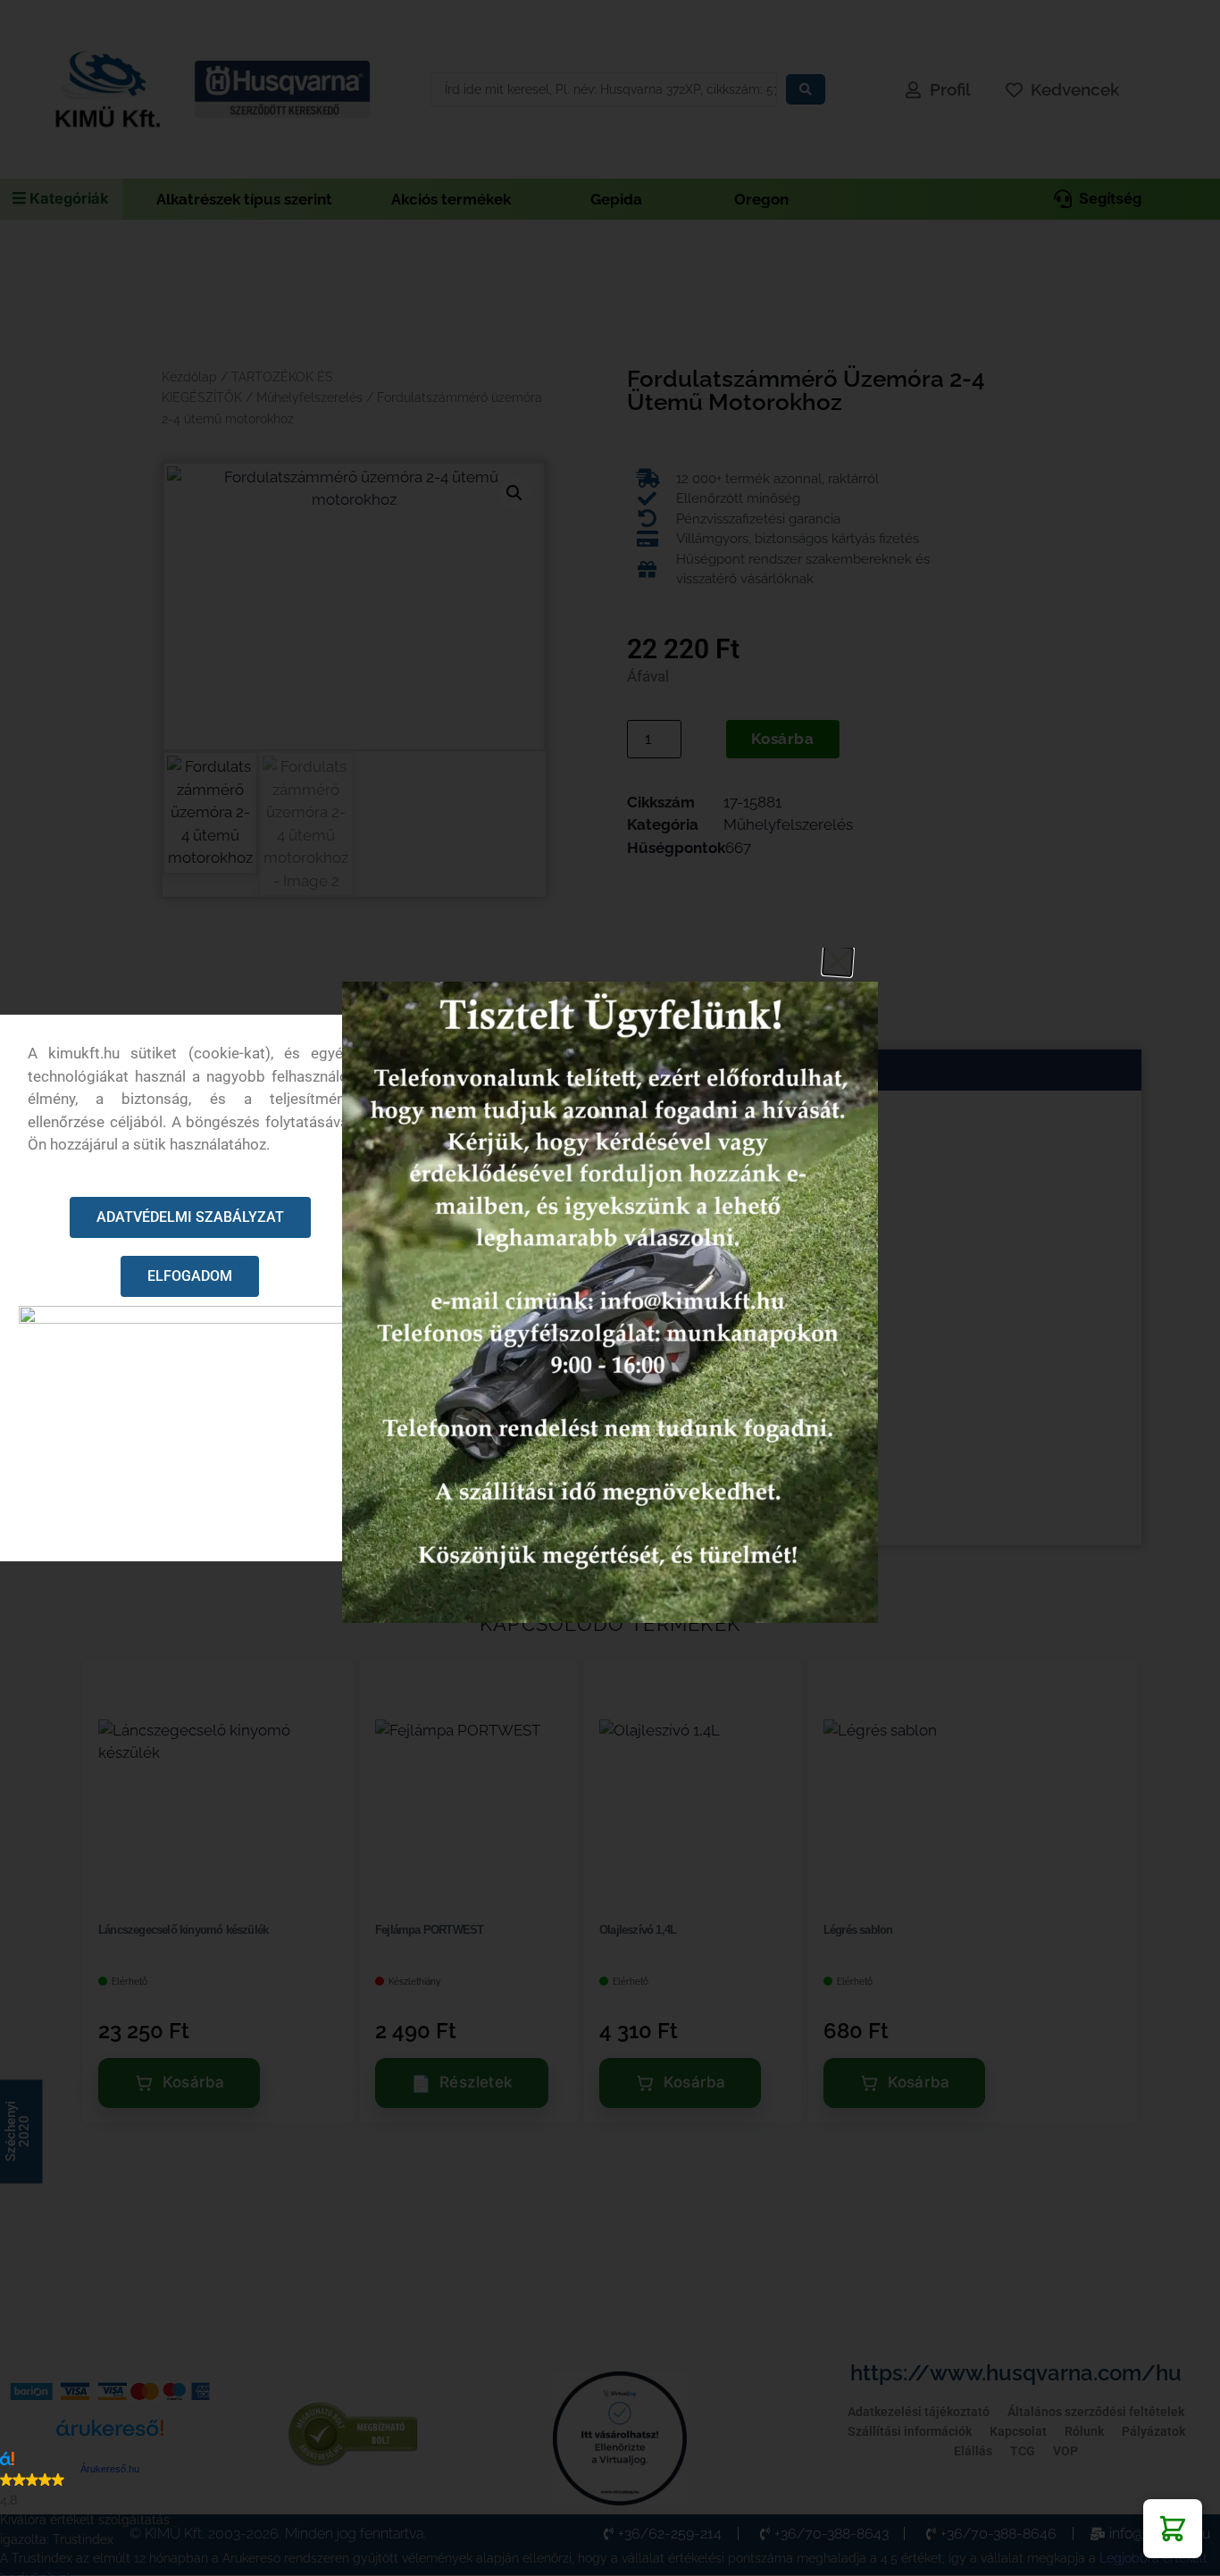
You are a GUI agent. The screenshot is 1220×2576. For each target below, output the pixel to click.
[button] (1173, 2529)
